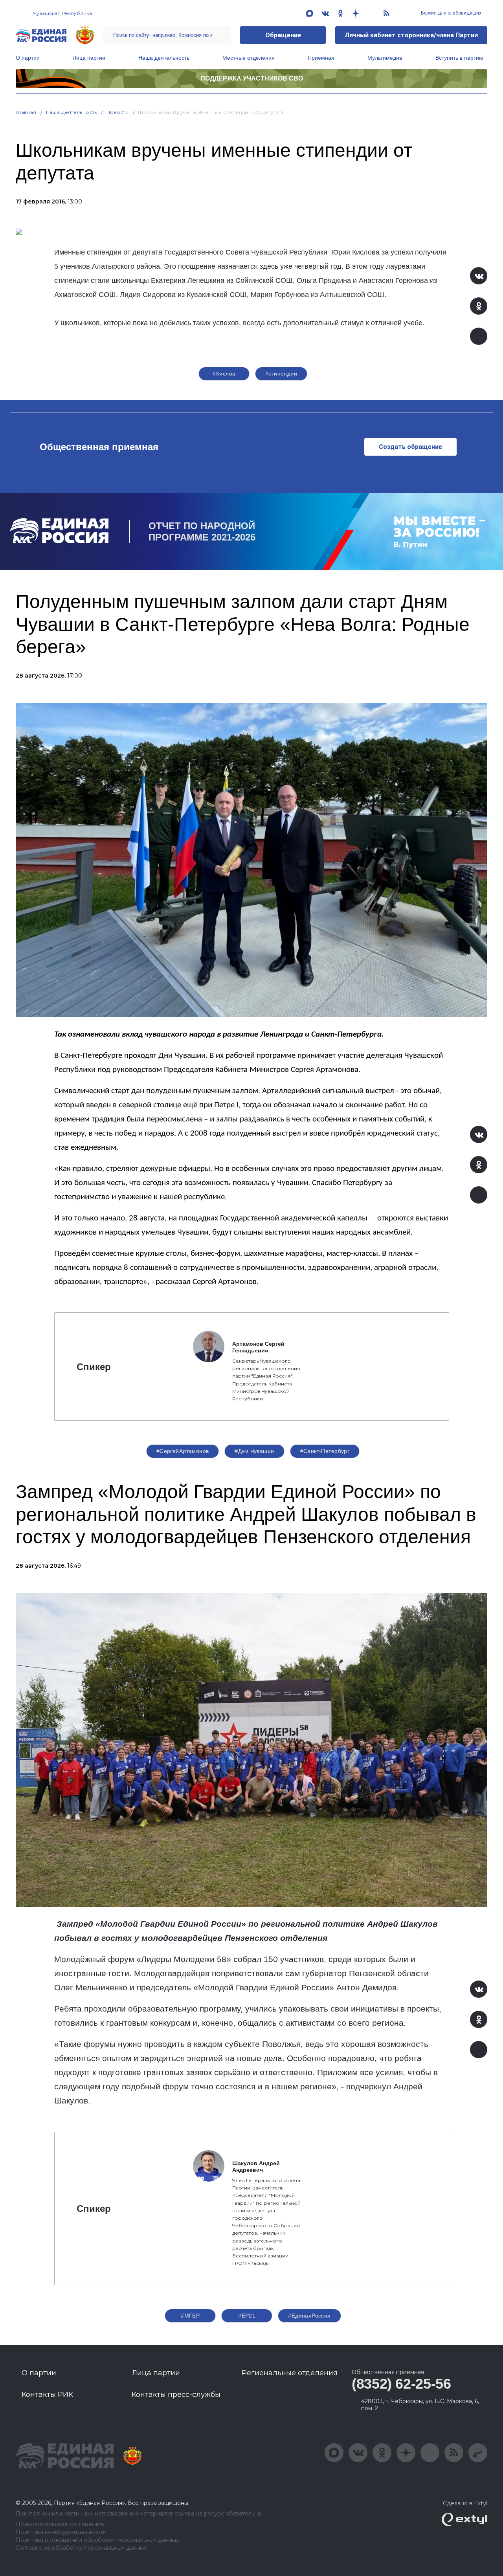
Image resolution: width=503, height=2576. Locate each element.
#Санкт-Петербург (325, 1451)
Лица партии (89, 58)
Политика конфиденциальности (61, 2532)
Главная (26, 112)
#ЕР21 (247, 2316)
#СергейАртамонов (183, 1451)
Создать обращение (410, 447)
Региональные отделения (290, 2373)
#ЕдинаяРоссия (309, 2316)
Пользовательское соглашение (60, 2524)
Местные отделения (249, 58)
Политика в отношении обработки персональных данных (97, 2540)
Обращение (283, 35)
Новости (118, 112)
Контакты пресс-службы (176, 2395)
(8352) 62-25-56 (401, 2384)
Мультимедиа (385, 58)
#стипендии (281, 374)
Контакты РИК (47, 2395)
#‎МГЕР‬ (190, 2316)
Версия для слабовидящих (451, 13)
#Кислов (224, 374)
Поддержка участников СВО (252, 78)
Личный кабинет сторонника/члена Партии (411, 35)
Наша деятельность (164, 58)
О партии (28, 58)
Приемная (321, 58)
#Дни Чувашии (254, 1451)
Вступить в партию (459, 58)
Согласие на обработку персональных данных (81, 2548)
